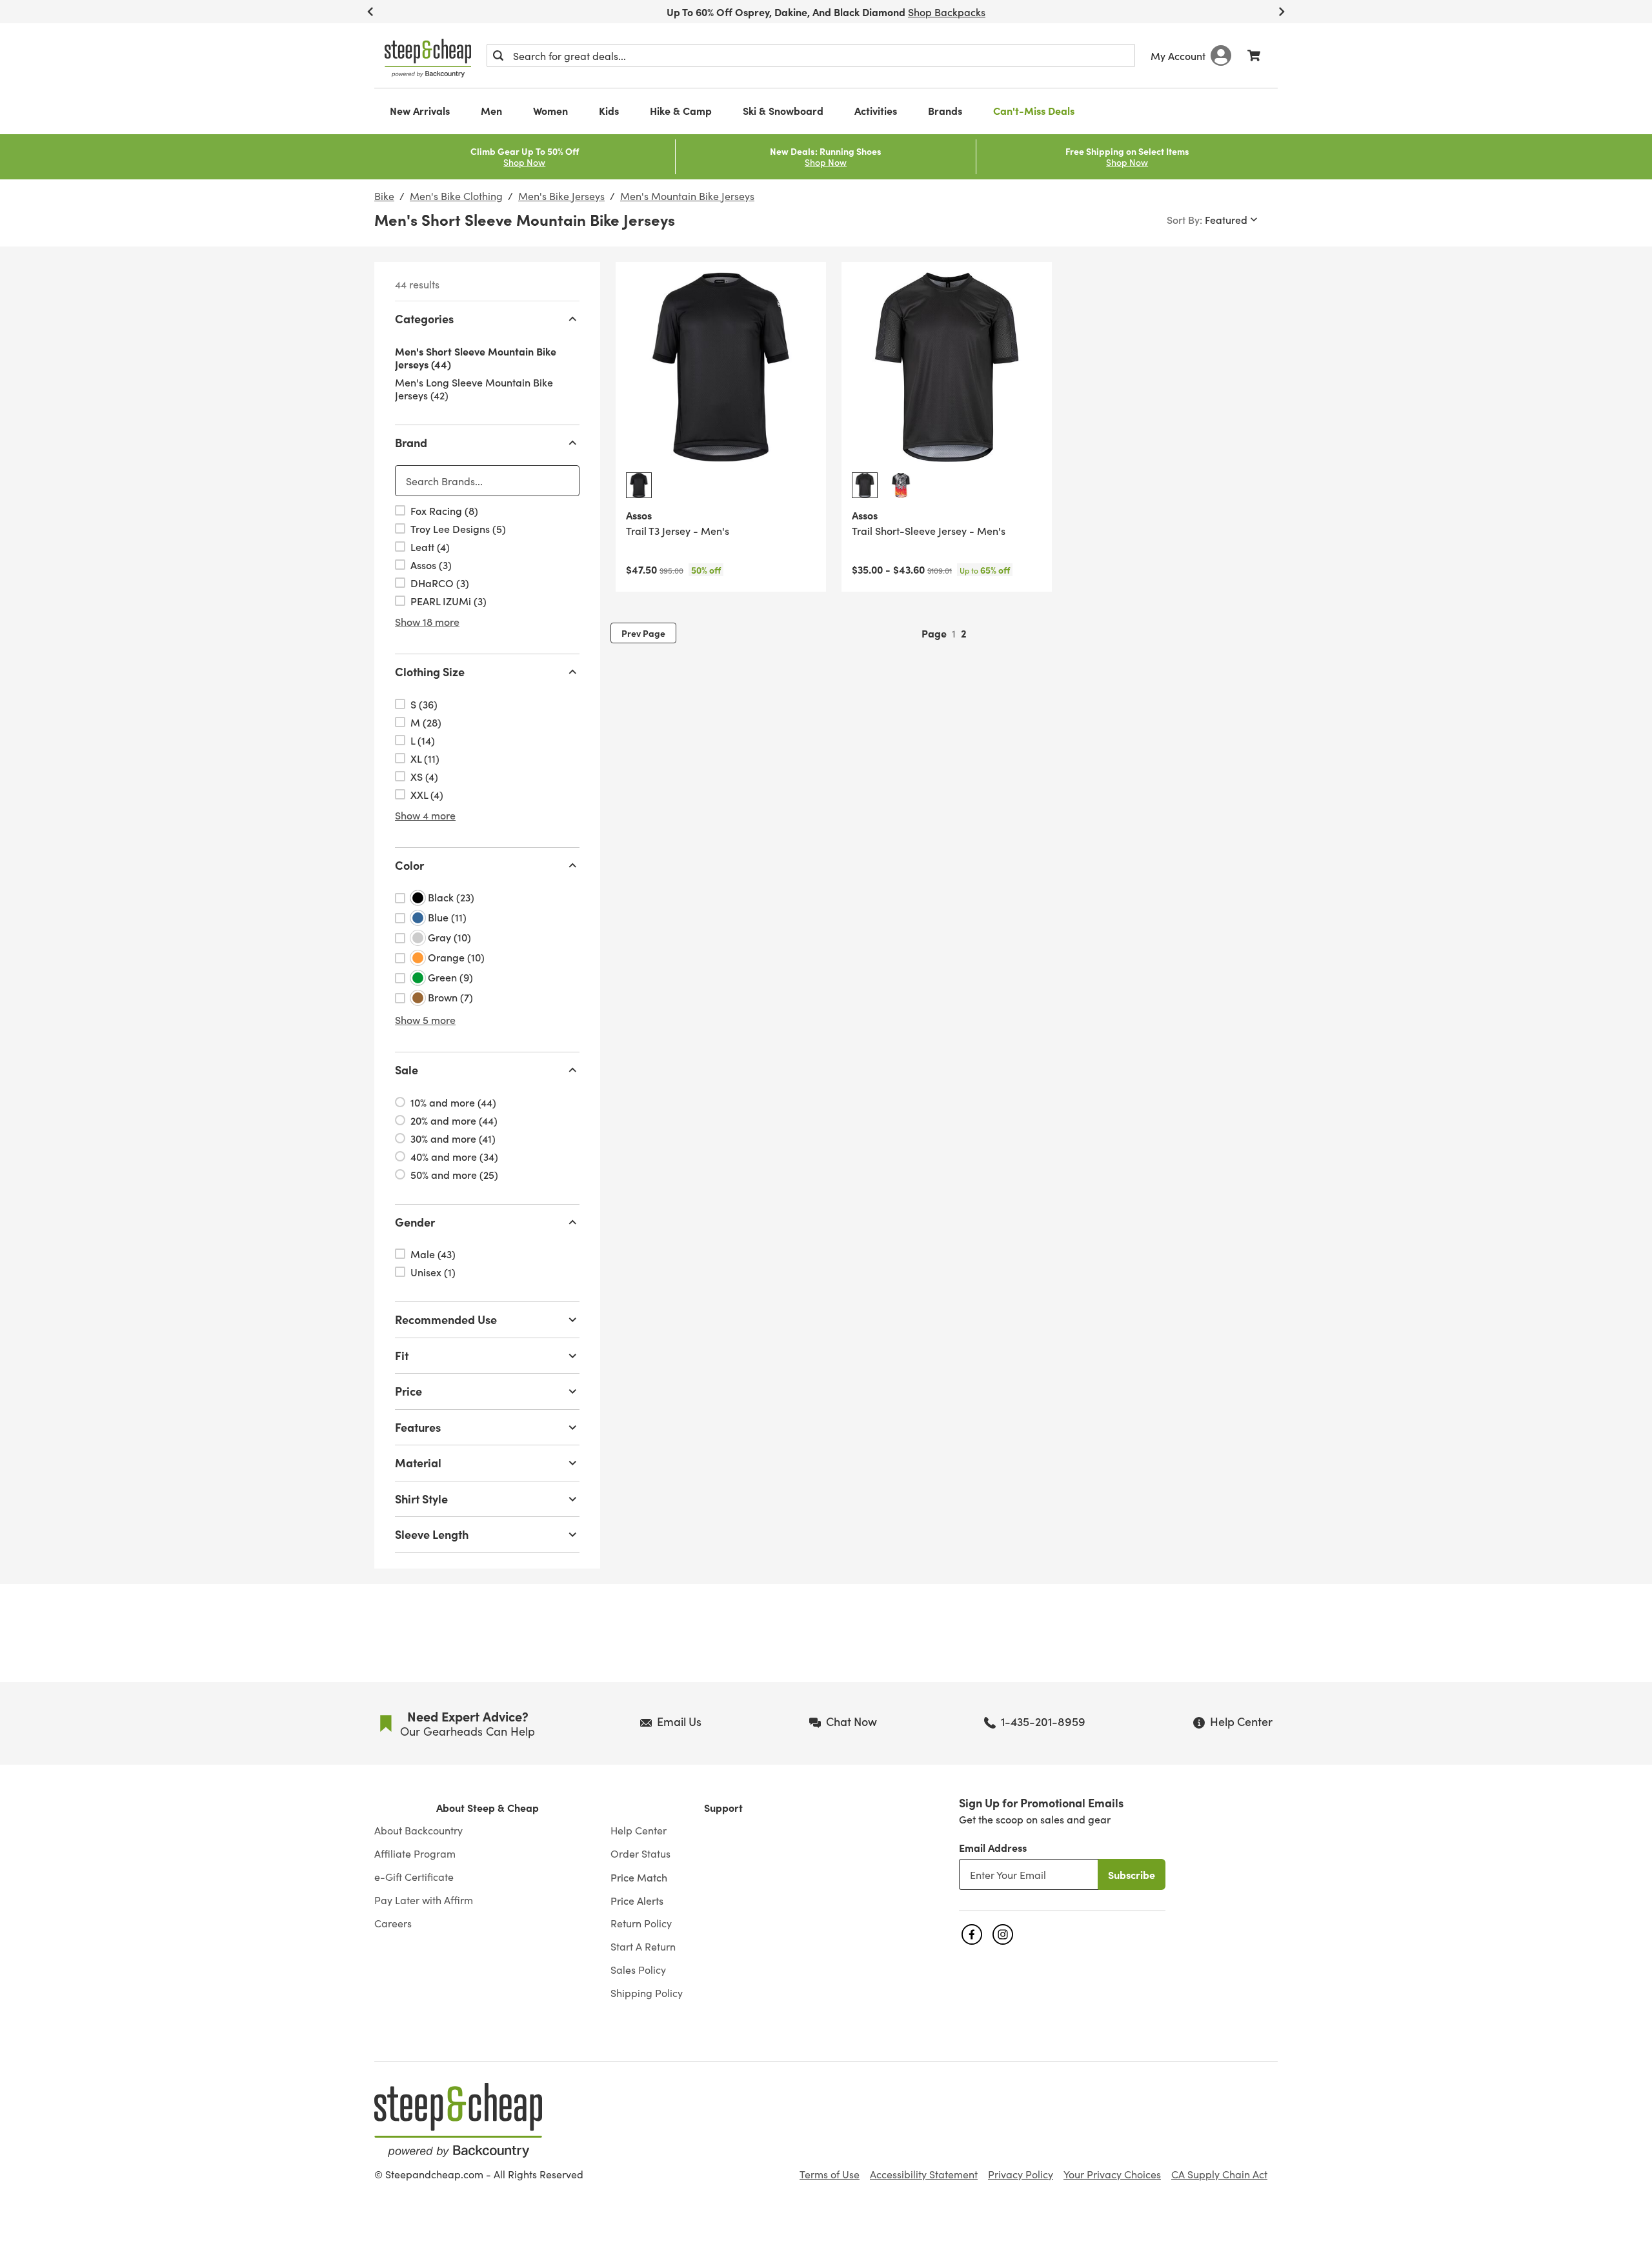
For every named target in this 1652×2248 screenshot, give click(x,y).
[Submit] (498, 55)
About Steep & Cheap (488, 1808)
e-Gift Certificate (414, 1877)
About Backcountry (418, 1831)
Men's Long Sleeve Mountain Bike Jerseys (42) (474, 388)
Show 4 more (425, 815)
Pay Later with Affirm (424, 1900)
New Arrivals (420, 110)
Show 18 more (427, 621)
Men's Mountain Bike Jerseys (687, 196)
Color (409, 865)
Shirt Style (421, 1499)
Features (418, 1427)
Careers (393, 1923)
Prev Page (643, 633)
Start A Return (643, 1947)
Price (408, 1391)
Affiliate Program (415, 1854)
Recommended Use (446, 1319)
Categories (424, 318)
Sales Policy (638, 1970)
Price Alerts (637, 1900)
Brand (411, 442)
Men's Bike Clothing (456, 196)
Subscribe (1132, 1874)
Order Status (640, 1854)
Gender (415, 1222)
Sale (407, 1069)
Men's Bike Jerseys (561, 196)
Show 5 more (425, 1019)
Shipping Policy (647, 1993)
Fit (402, 1355)
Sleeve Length (432, 1534)
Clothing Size (430, 671)
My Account (1178, 55)
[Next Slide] (1282, 12)
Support (723, 1808)
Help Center (639, 1831)
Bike (384, 196)
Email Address (993, 1847)
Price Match (639, 1877)
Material (418, 1462)
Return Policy (641, 1923)
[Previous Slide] (370, 12)
